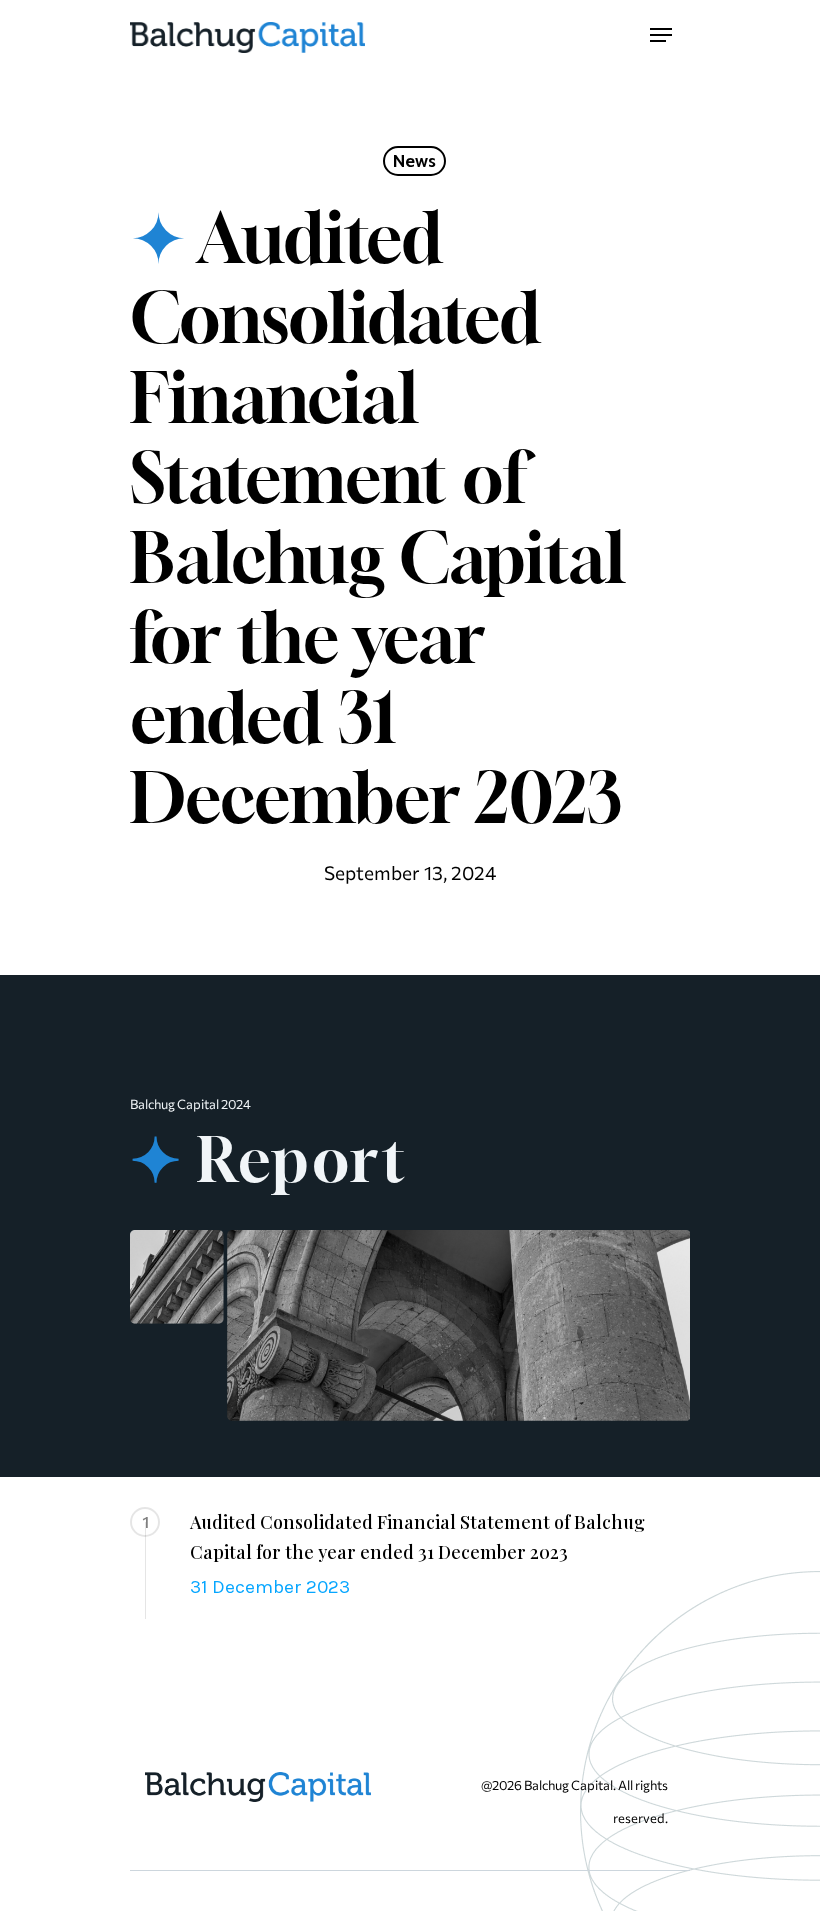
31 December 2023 (270, 1587)
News (414, 161)
